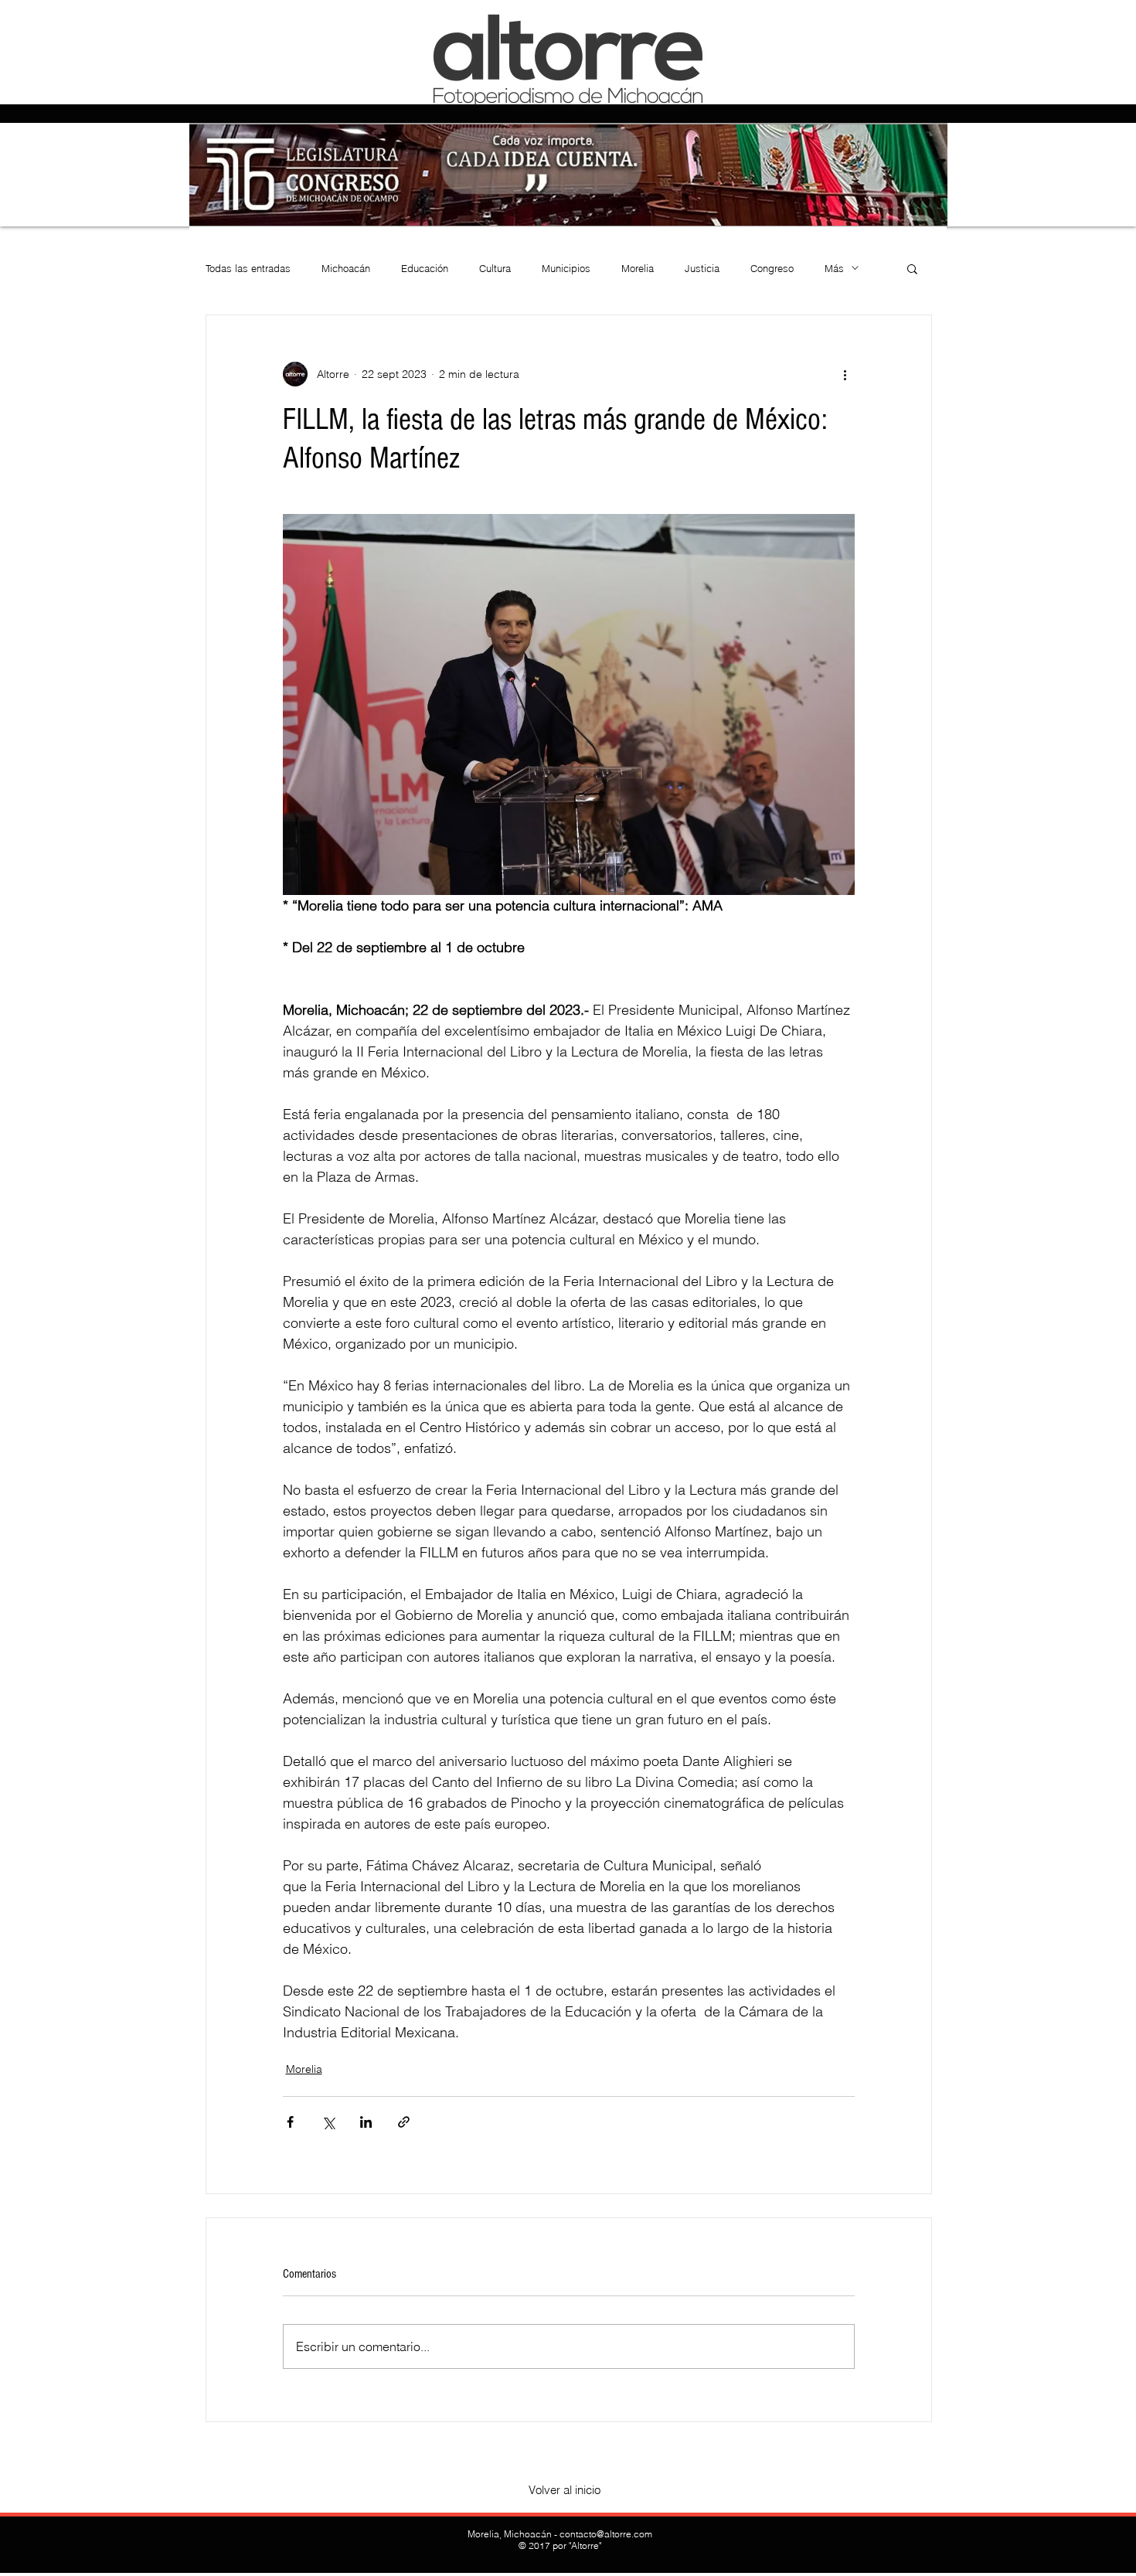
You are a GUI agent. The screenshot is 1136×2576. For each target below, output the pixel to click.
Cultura (495, 268)
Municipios (566, 268)
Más (834, 268)
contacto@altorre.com (606, 2534)
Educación (425, 268)
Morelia (638, 268)
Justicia (702, 268)
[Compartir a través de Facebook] (290, 2122)
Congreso (772, 268)
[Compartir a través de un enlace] (404, 2122)
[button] (912, 268)
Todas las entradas (248, 268)
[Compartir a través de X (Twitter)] (328, 2122)
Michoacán (346, 268)
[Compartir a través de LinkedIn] (366, 2122)
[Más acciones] (845, 374)
